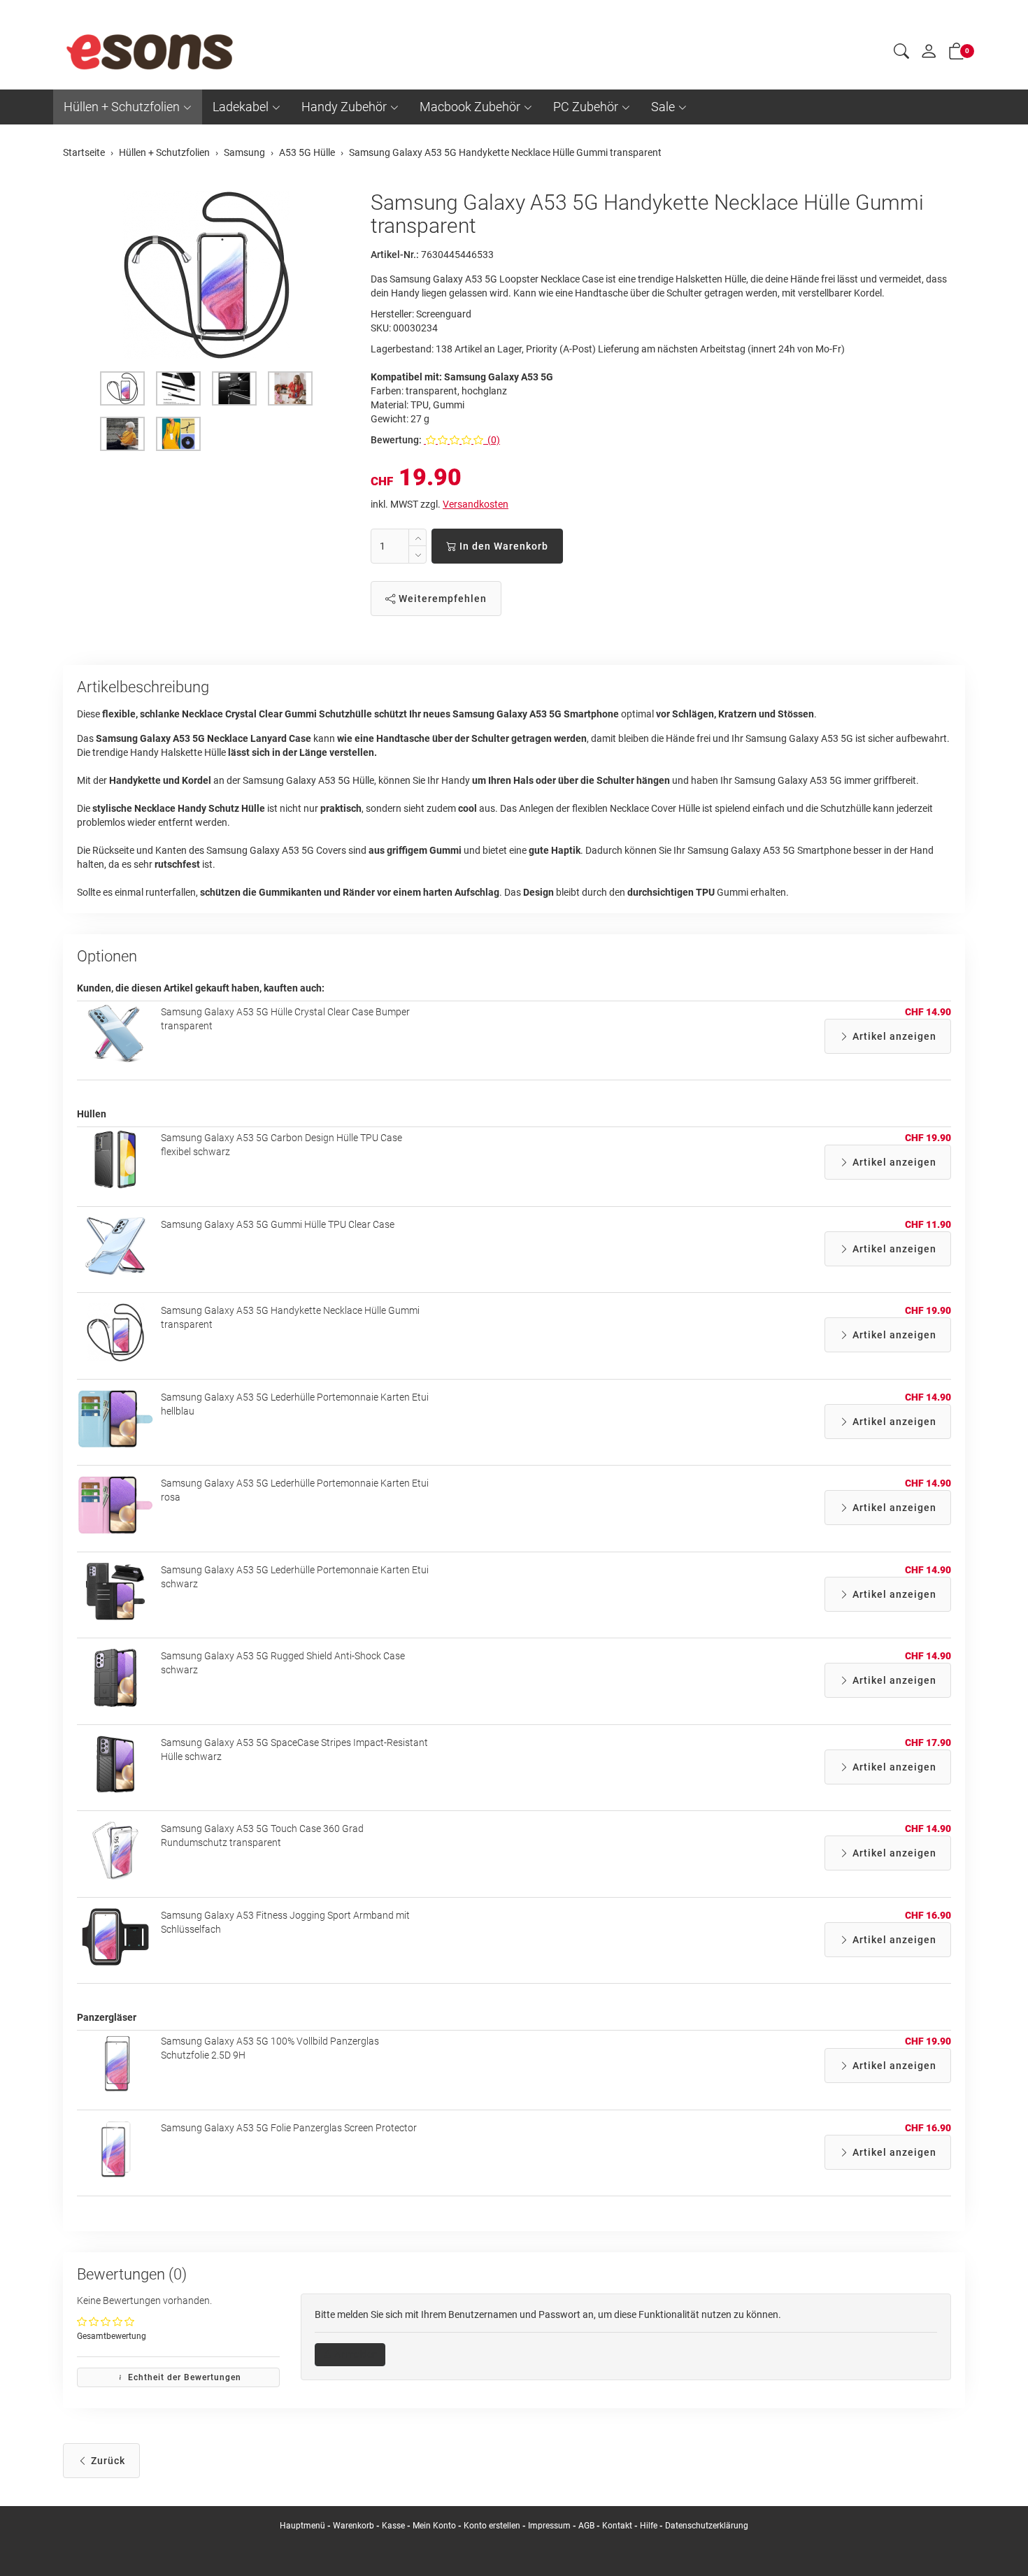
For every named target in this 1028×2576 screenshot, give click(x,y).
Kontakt (617, 2526)
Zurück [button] (107, 2461)
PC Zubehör (586, 107)
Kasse (393, 2526)
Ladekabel (241, 107)
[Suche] (901, 53)
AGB (586, 2526)
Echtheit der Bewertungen (183, 2377)
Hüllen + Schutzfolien (122, 107)
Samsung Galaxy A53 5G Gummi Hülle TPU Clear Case (278, 1224)
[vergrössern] (206, 275)
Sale (663, 107)
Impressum (549, 2526)
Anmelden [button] (355, 2354)
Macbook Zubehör (470, 107)
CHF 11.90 (928, 1224)
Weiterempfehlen (441, 599)
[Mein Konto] (929, 55)
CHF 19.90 (928, 1138)
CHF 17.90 (928, 1743)
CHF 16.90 (928, 1915)
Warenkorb (355, 2526)
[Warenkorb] (957, 54)
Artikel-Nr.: (395, 255)
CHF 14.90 (928, 1012)
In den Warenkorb (502, 546)
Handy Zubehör (344, 107)
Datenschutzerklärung (707, 2526)
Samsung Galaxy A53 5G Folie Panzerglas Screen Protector (289, 2128)
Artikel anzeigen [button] (893, 1036)
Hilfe (649, 2526)
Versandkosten (476, 504)
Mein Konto (434, 2526)
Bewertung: (396, 440)
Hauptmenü (302, 2526)
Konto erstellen (492, 2526)
